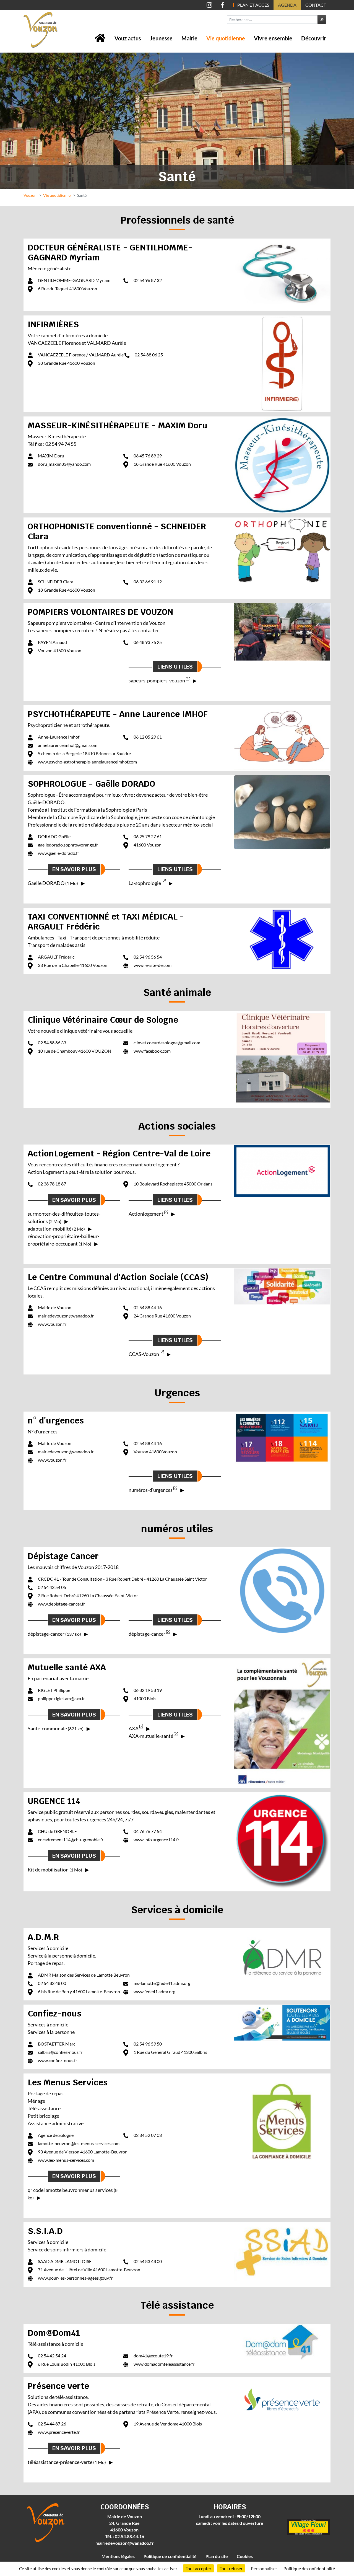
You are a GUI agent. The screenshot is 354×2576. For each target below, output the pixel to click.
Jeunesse (161, 38)
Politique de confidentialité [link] (309, 2568)
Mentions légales (118, 2556)
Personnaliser (264, 2568)
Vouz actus (128, 38)
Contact (316, 5)
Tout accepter (198, 2568)
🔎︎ (322, 20)
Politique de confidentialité (170, 2556)
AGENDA (287, 5)
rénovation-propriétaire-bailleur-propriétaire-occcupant (63, 1240)
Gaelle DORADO (53, 883)
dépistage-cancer (54, 1634)
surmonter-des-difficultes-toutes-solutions (64, 1217)
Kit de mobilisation (55, 1870)
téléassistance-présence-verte (67, 2462)
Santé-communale (56, 1728)
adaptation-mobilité (56, 1229)
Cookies (245, 2556)
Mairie (189, 38)
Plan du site (217, 2556)
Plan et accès (253, 5)
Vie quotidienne (226, 38)
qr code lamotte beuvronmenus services (73, 2194)
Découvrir (314, 38)
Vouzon (30, 195)
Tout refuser (231, 2568)
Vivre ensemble (273, 38)
